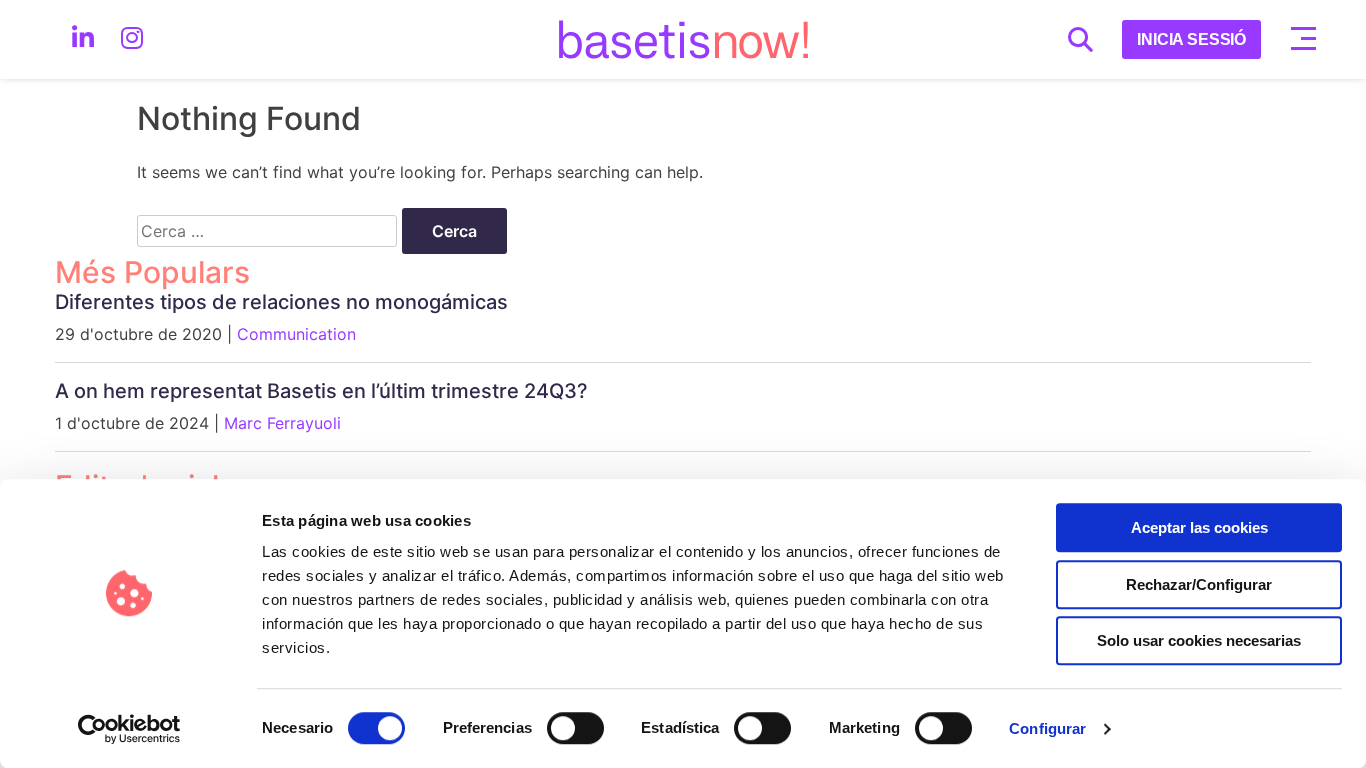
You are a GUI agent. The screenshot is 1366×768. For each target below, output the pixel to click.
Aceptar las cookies (1199, 527)
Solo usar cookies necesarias (1199, 640)
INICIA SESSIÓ (1191, 39)
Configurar (1047, 728)
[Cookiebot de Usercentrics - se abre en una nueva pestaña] (129, 729)
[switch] (575, 728)
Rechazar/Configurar (1199, 584)
